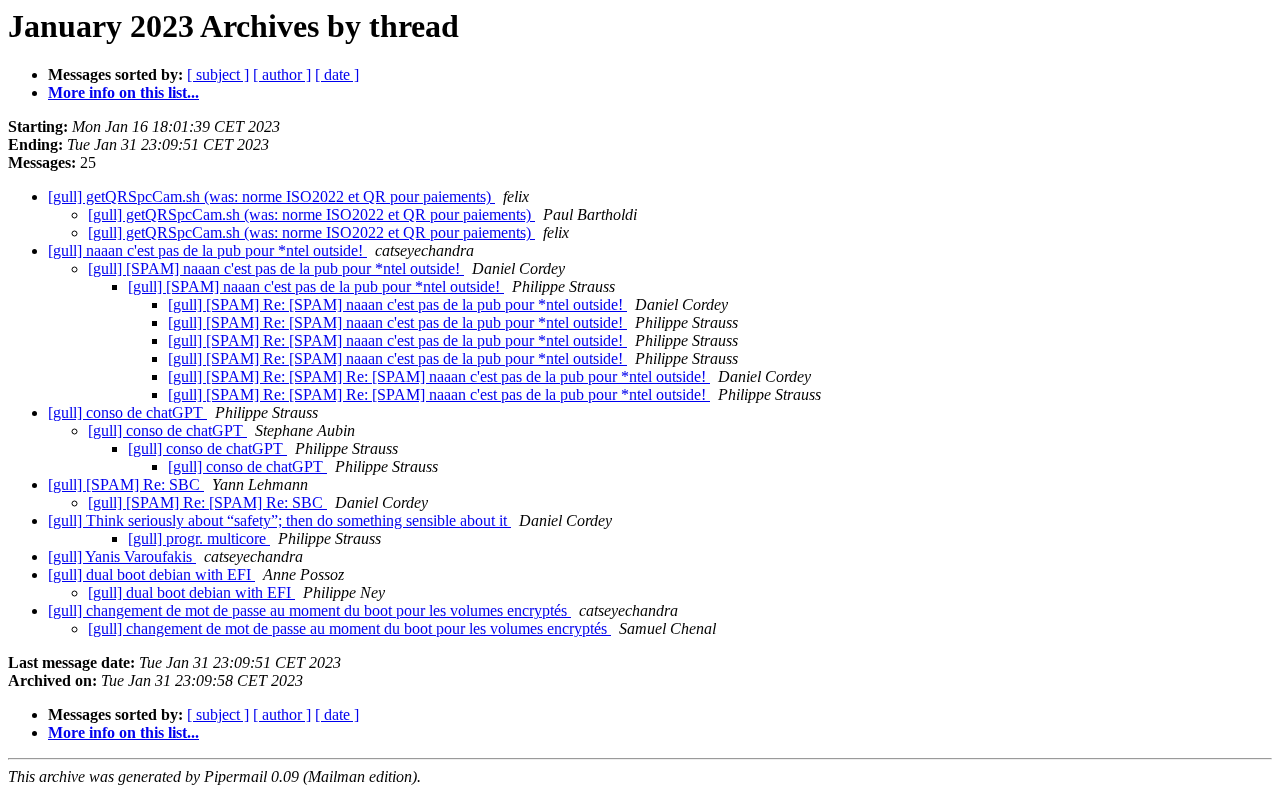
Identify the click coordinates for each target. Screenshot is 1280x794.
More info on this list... (123, 92)
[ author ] (282, 74)
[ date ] (337, 74)
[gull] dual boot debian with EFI (151, 574)
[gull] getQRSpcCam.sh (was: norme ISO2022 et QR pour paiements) (271, 196)
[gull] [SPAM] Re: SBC (126, 484)
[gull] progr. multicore (199, 538)
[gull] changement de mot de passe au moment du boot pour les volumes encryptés (309, 610)
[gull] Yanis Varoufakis (122, 556)
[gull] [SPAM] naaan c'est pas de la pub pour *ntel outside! (276, 268)
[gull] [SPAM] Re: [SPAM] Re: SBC (207, 502)
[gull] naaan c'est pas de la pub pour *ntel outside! (207, 250)
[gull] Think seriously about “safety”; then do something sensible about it (279, 520)
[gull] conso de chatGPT (127, 412)
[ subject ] (218, 74)
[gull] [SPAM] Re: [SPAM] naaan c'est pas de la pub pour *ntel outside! (397, 304)
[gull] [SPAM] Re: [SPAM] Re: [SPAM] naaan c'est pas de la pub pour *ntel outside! (439, 376)
